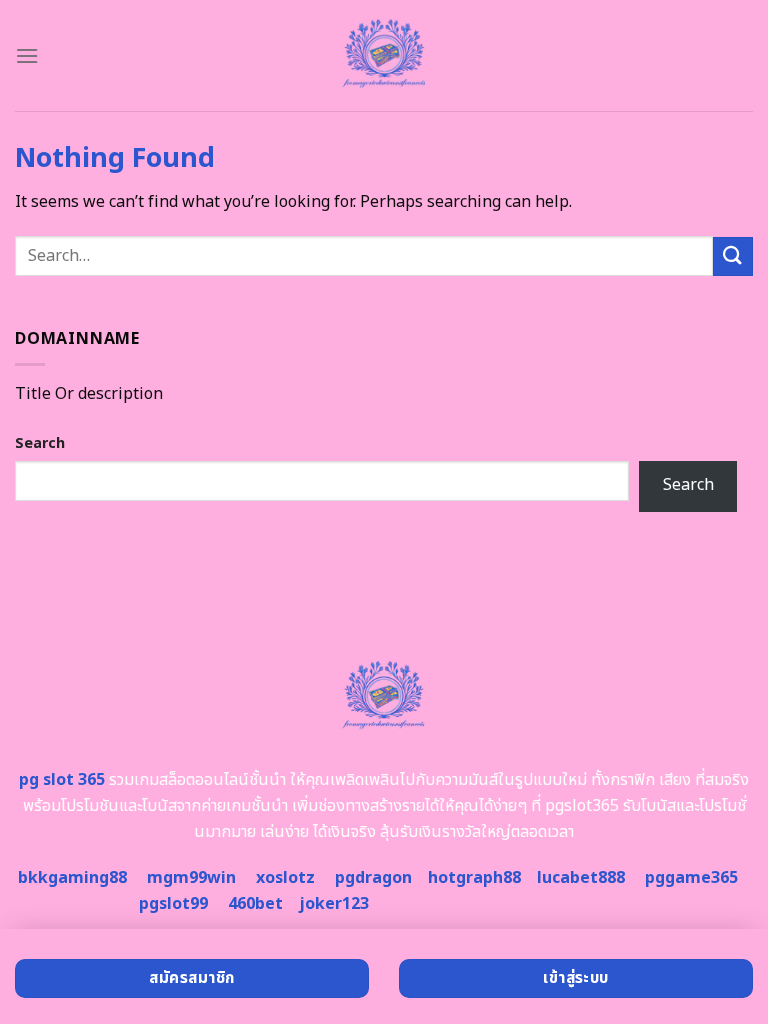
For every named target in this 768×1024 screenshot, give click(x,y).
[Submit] (733, 256)
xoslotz (285, 878)
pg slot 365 (62, 780)
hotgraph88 (474, 878)
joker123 (334, 904)
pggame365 (691, 878)
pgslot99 (173, 904)
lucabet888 (581, 878)
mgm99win (191, 878)
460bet (255, 904)
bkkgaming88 (72, 878)
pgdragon (373, 878)
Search (40, 443)
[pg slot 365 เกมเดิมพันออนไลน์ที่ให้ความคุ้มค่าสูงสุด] (384, 55)
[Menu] (27, 55)
